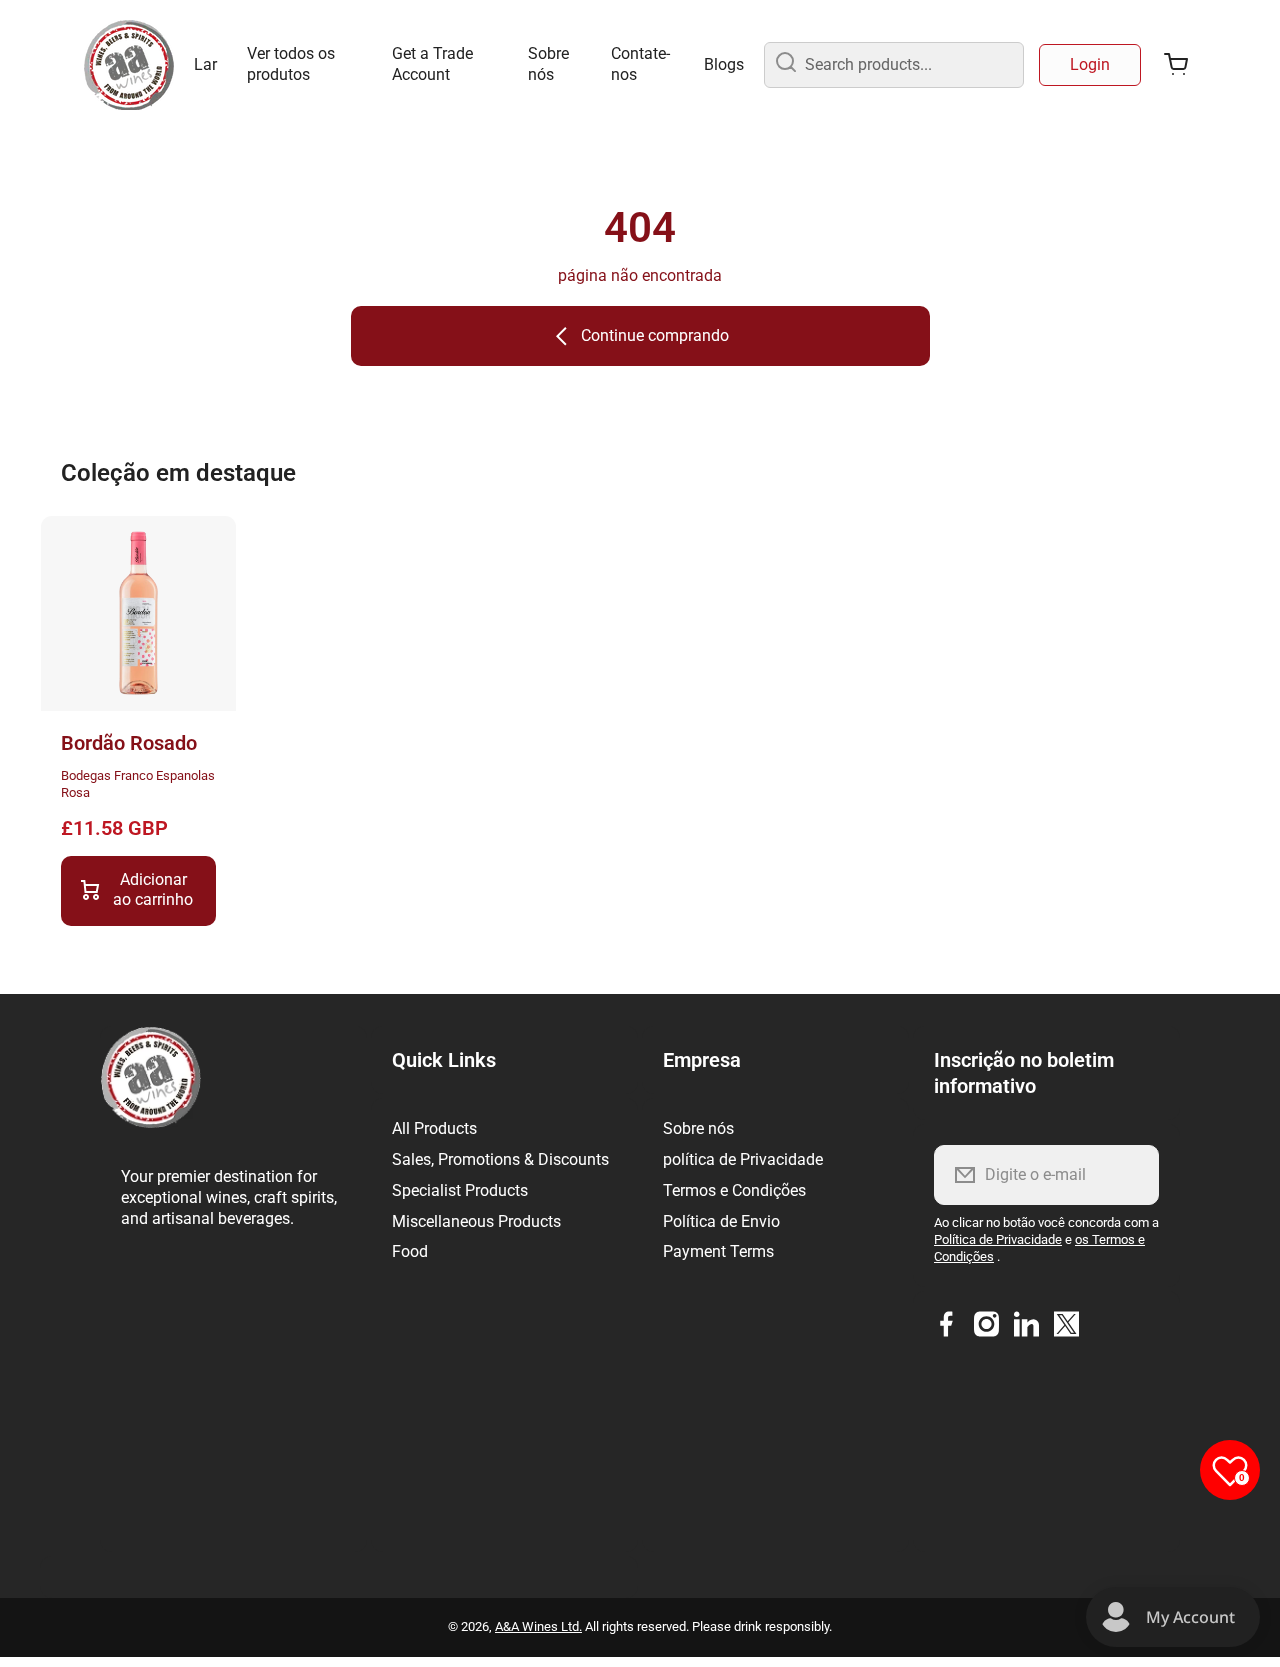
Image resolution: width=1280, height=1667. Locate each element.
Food (410, 1251)
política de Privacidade (743, 1159)
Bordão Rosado (129, 743)
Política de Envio (721, 1221)
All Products (434, 1128)
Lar (205, 64)
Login (1090, 64)
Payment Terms (718, 1251)
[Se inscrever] (1131, 1175)
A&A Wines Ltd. (538, 1626)
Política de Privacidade (998, 1239)
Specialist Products (460, 1190)
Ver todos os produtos (291, 64)
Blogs (724, 64)
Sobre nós (548, 64)
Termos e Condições (734, 1190)
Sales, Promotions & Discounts (500, 1159)
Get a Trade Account (432, 64)
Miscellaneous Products (476, 1221)
